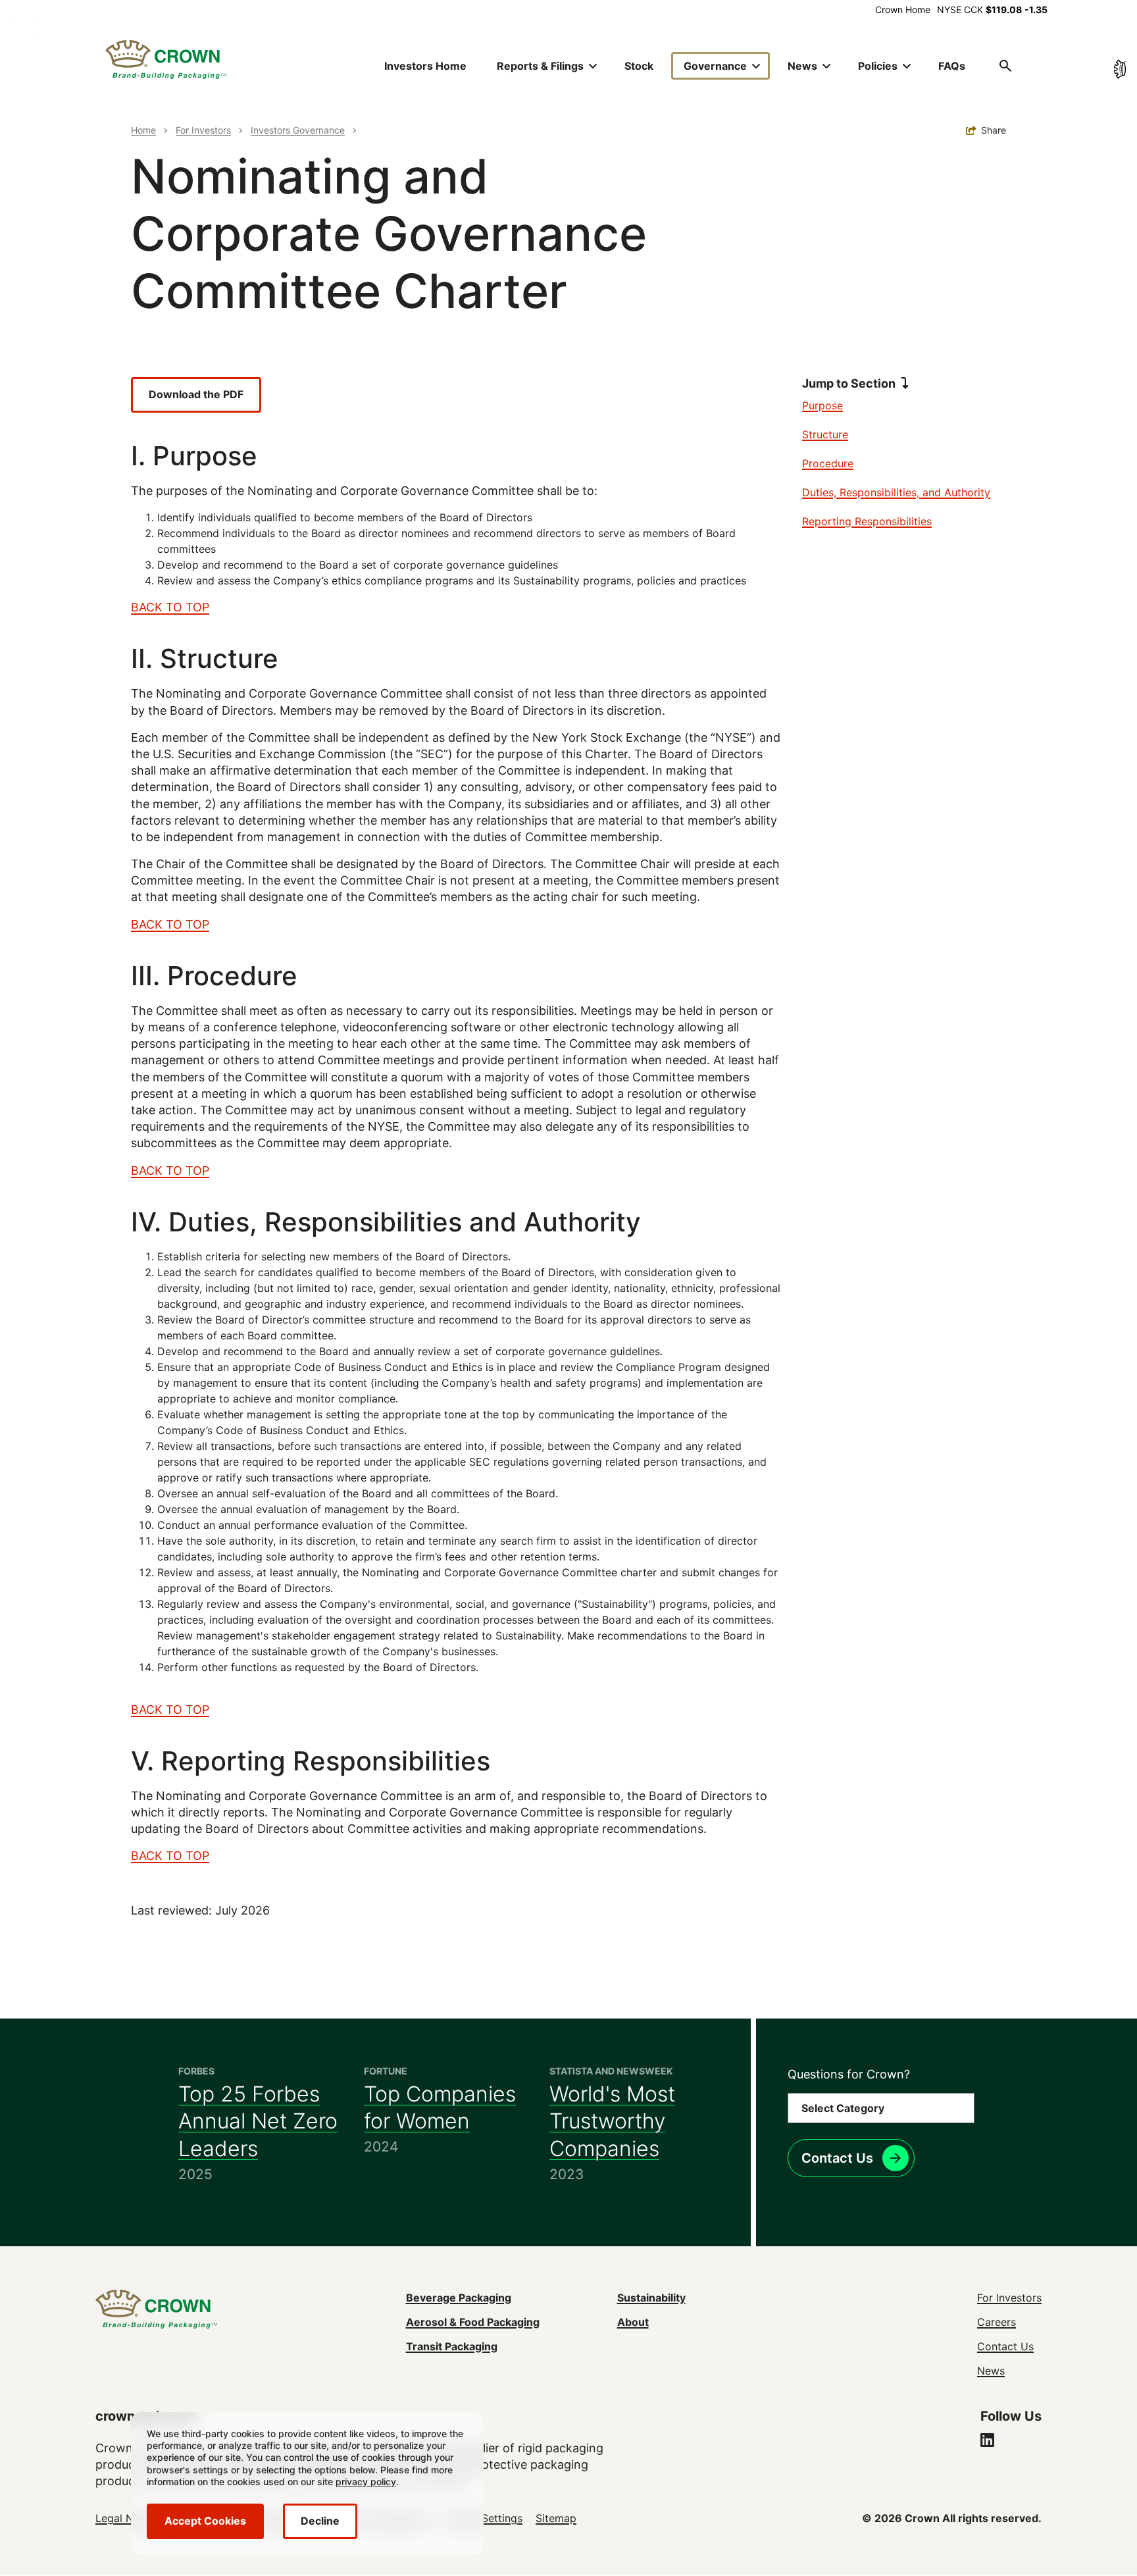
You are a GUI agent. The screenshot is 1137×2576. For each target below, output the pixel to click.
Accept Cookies (205, 2521)
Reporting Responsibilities (867, 521)
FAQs (952, 66)
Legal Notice (127, 2518)
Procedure (828, 463)
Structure (825, 434)
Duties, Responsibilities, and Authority (896, 492)
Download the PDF (196, 394)
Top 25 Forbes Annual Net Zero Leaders (258, 2121)
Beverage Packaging (459, 2298)
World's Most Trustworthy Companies (612, 2121)
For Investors (203, 130)
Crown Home (903, 10)
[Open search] (1005, 66)
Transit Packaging (452, 2346)
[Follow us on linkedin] (987, 2442)
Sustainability (651, 2298)
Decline (320, 2521)
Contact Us (837, 2158)
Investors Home (425, 66)
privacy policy (366, 2482)
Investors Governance (298, 130)
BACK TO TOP (170, 607)
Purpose (822, 405)
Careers (997, 2322)
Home (143, 130)
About (633, 2322)
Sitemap (556, 2518)
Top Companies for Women (440, 2108)
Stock (639, 66)
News (991, 2371)
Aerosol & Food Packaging (473, 2322)
